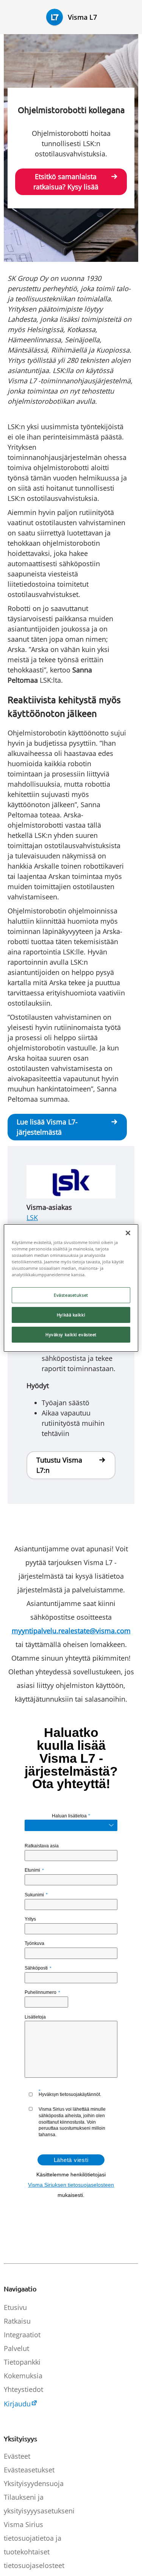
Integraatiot (22, 2335)
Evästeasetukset (71, 1295)
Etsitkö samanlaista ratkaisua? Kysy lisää (66, 182)
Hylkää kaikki (71, 1315)
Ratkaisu (17, 2321)
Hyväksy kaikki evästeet (71, 1334)
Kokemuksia (23, 2376)
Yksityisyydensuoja (34, 2483)
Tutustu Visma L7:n (59, 1465)
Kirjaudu (17, 2404)
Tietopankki (22, 2362)
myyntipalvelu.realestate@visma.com (71, 1631)
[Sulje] (128, 1233)
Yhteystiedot (23, 2389)
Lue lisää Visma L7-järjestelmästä (47, 1127)
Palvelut (16, 2348)
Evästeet (17, 2456)
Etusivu (15, 2307)
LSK (32, 1217)
